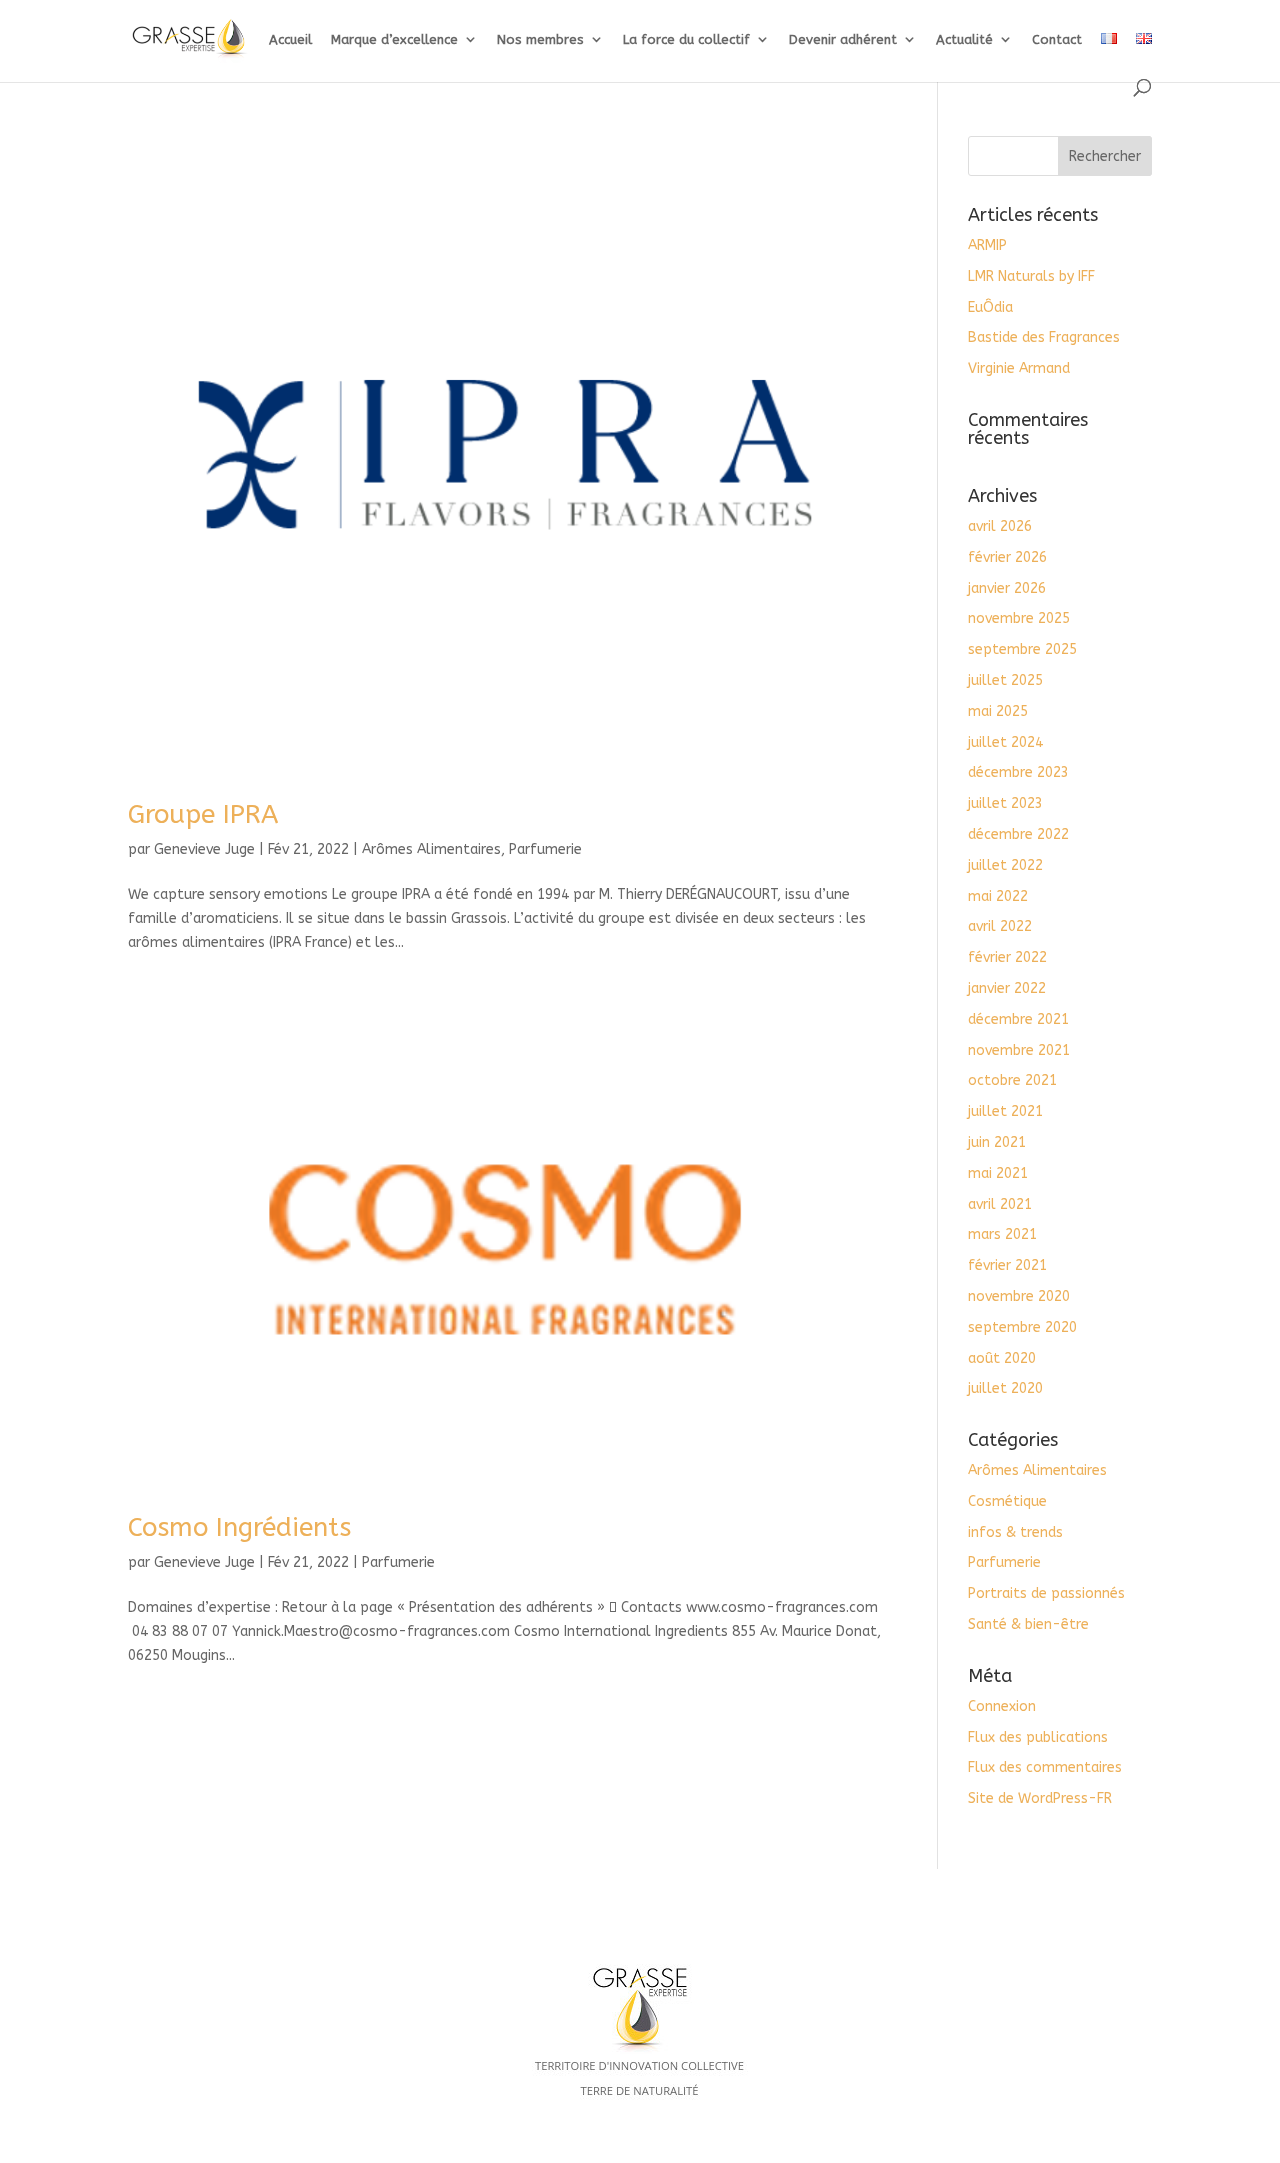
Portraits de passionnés (1046, 1593)
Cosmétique (1007, 1501)
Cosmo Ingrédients (239, 1527)
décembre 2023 (1018, 772)
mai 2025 (998, 711)
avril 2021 (1000, 1204)
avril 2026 (1000, 526)
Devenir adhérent (843, 40)
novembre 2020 (1019, 1296)
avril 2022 (1000, 926)
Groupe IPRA (203, 814)
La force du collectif (686, 40)
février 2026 (1007, 557)
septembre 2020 (1022, 1327)
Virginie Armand (1019, 368)
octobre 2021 (1012, 1080)
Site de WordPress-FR (1040, 1798)
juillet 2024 (1005, 742)
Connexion (1002, 1706)
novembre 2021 (1019, 1050)
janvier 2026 (1007, 588)
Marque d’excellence (394, 40)
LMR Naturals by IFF (1031, 276)
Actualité (964, 40)
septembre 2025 (1022, 649)
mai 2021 (998, 1173)
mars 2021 (1002, 1234)
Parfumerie (545, 849)
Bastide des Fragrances (1044, 337)
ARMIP (987, 245)
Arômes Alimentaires (431, 849)
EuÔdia (990, 307)
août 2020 (1002, 1358)
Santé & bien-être (1028, 1624)
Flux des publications (1038, 1737)
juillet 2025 (1005, 680)
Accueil (290, 40)
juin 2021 (997, 1142)
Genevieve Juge (204, 849)
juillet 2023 (1005, 803)
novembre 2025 (1019, 618)
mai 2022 (998, 896)
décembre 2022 (1018, 834)
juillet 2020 (1005, 1388)
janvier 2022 (1007, 988)
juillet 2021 (1005, 1111)
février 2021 (1007, 1265)
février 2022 (1007, 957)
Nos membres (540, 40)
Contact (1057, 40)
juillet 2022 (1005, 865)
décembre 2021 (1018, 1019)
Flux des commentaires (1045, 1767)
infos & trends (1015, 1532)
